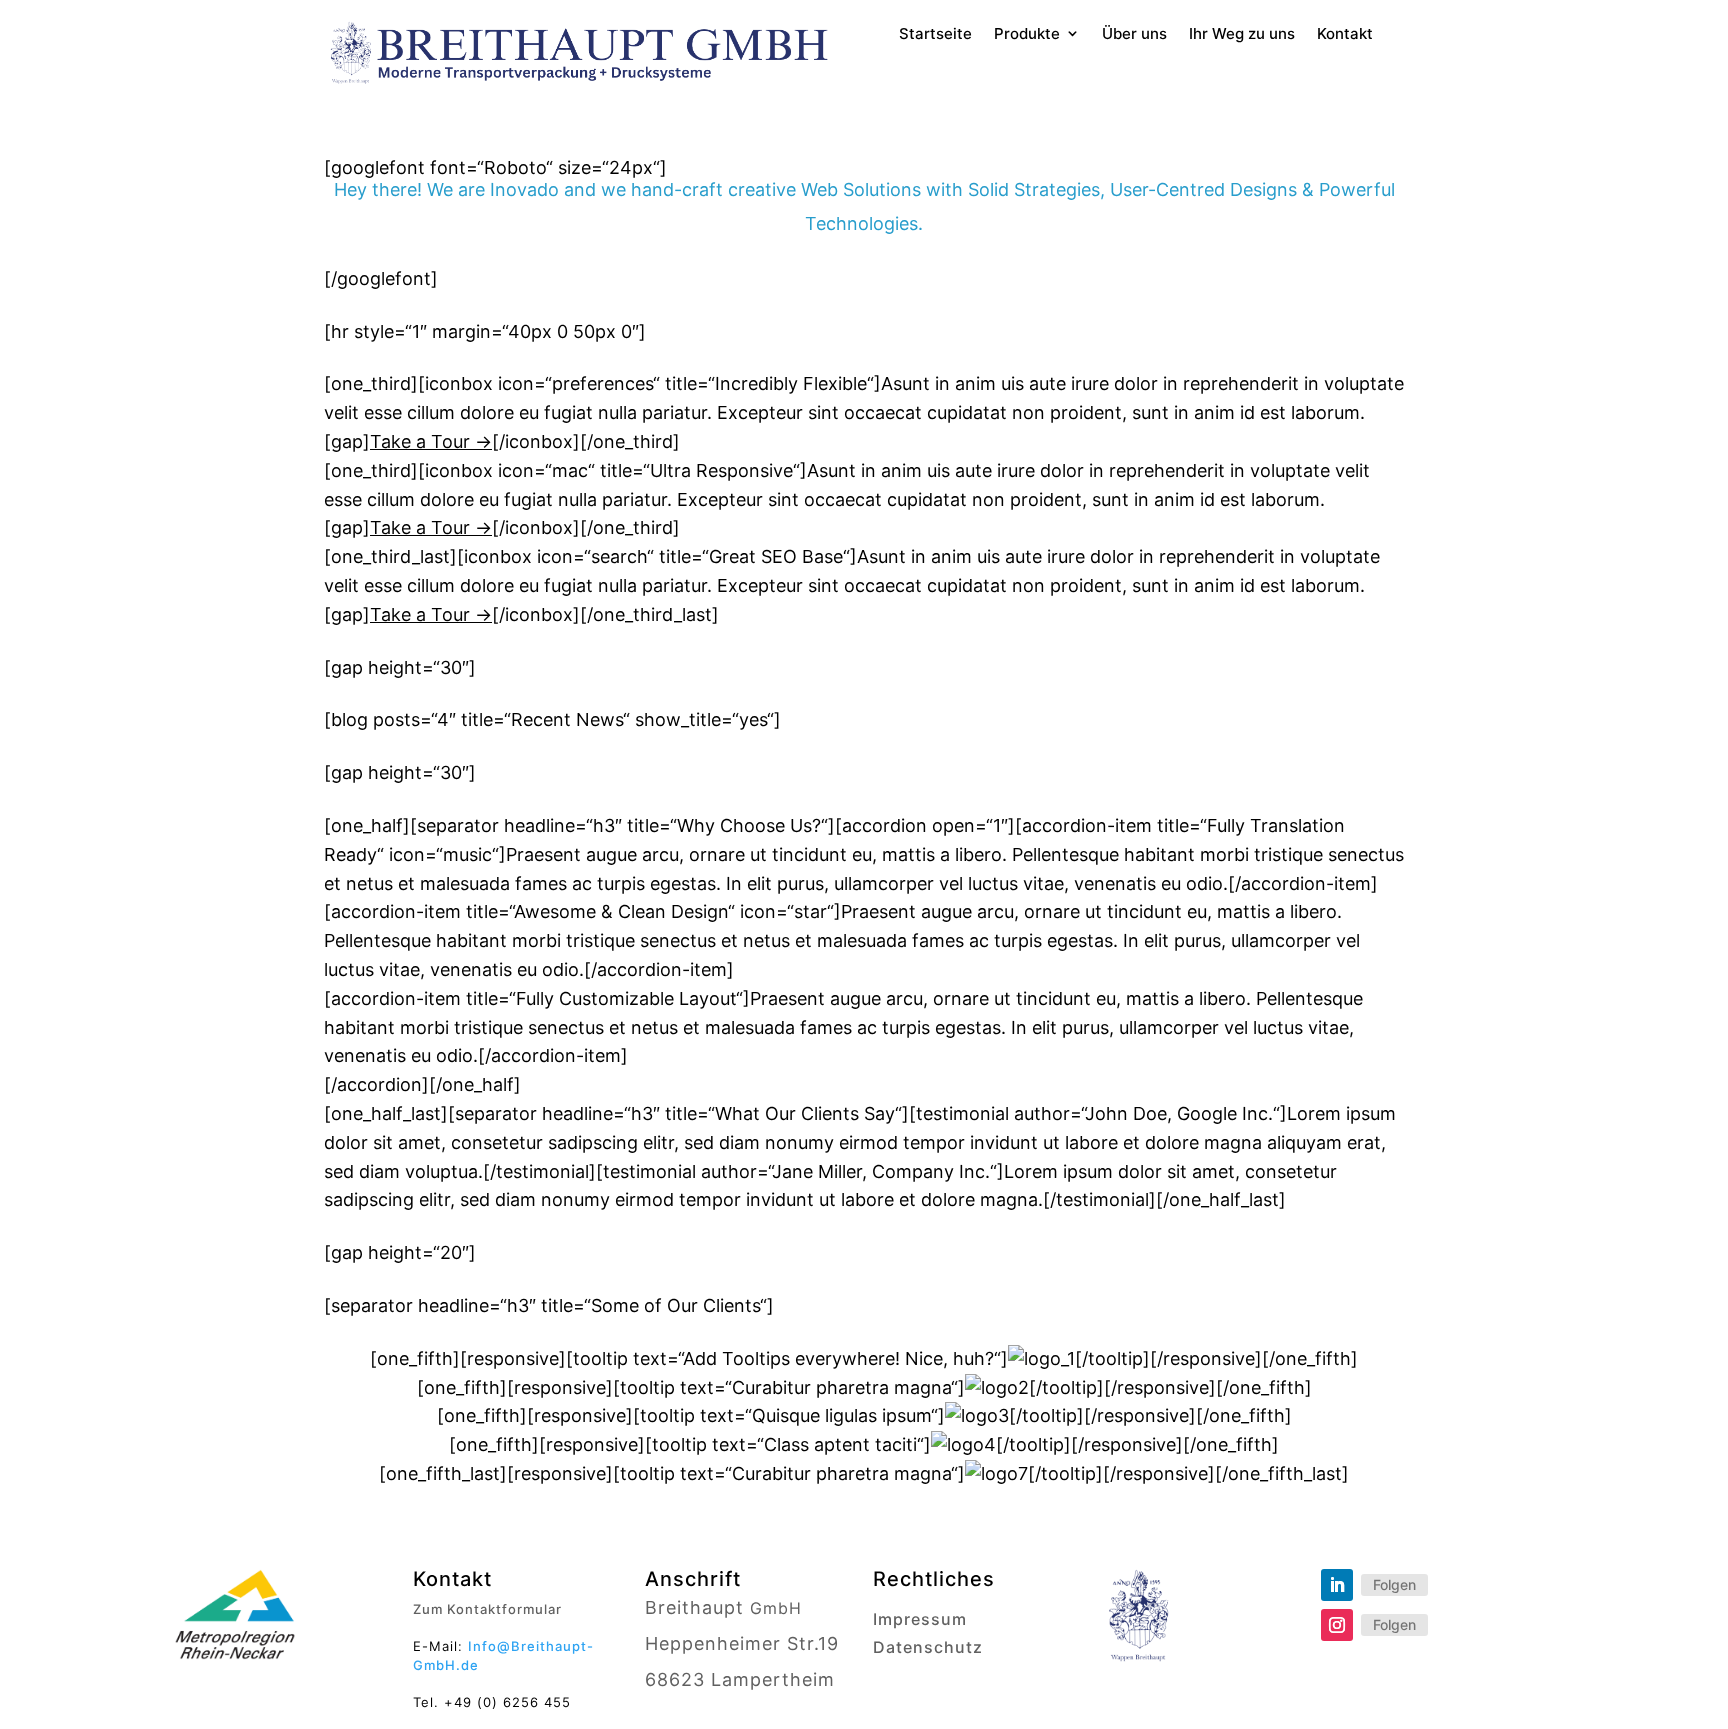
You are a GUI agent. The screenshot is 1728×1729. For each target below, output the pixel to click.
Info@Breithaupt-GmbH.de (503, 1655)
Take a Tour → (431, 441)
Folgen (1394, 1584)
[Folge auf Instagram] (1337, 1625)
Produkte (1027, 34)
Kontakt (1345, 34)
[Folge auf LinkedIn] (1337, 1585)
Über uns (1134, 34)
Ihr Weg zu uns (1242, 34)
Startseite (935, 34)
